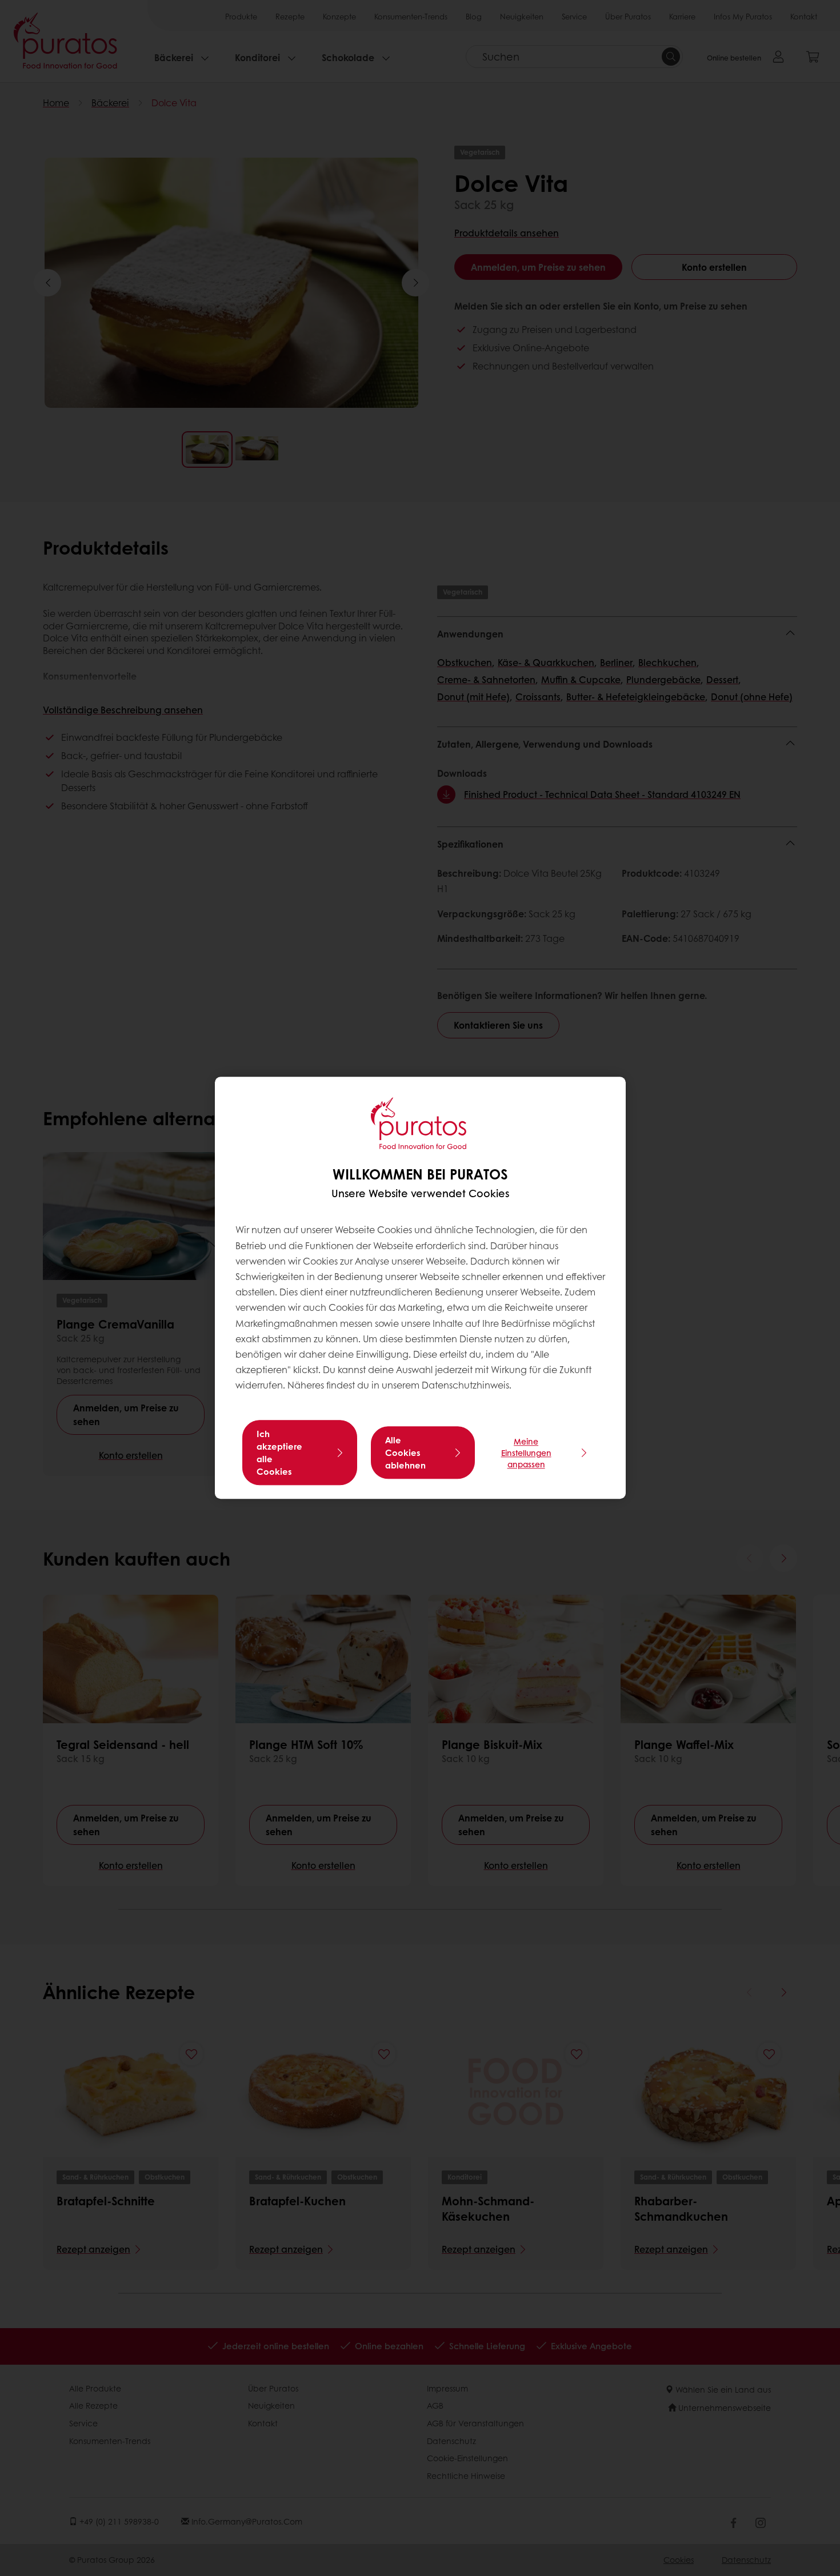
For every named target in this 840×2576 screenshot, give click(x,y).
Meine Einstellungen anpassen (526, 1453)
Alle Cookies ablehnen (405, 1453)
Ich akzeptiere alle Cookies (279, 1453)
